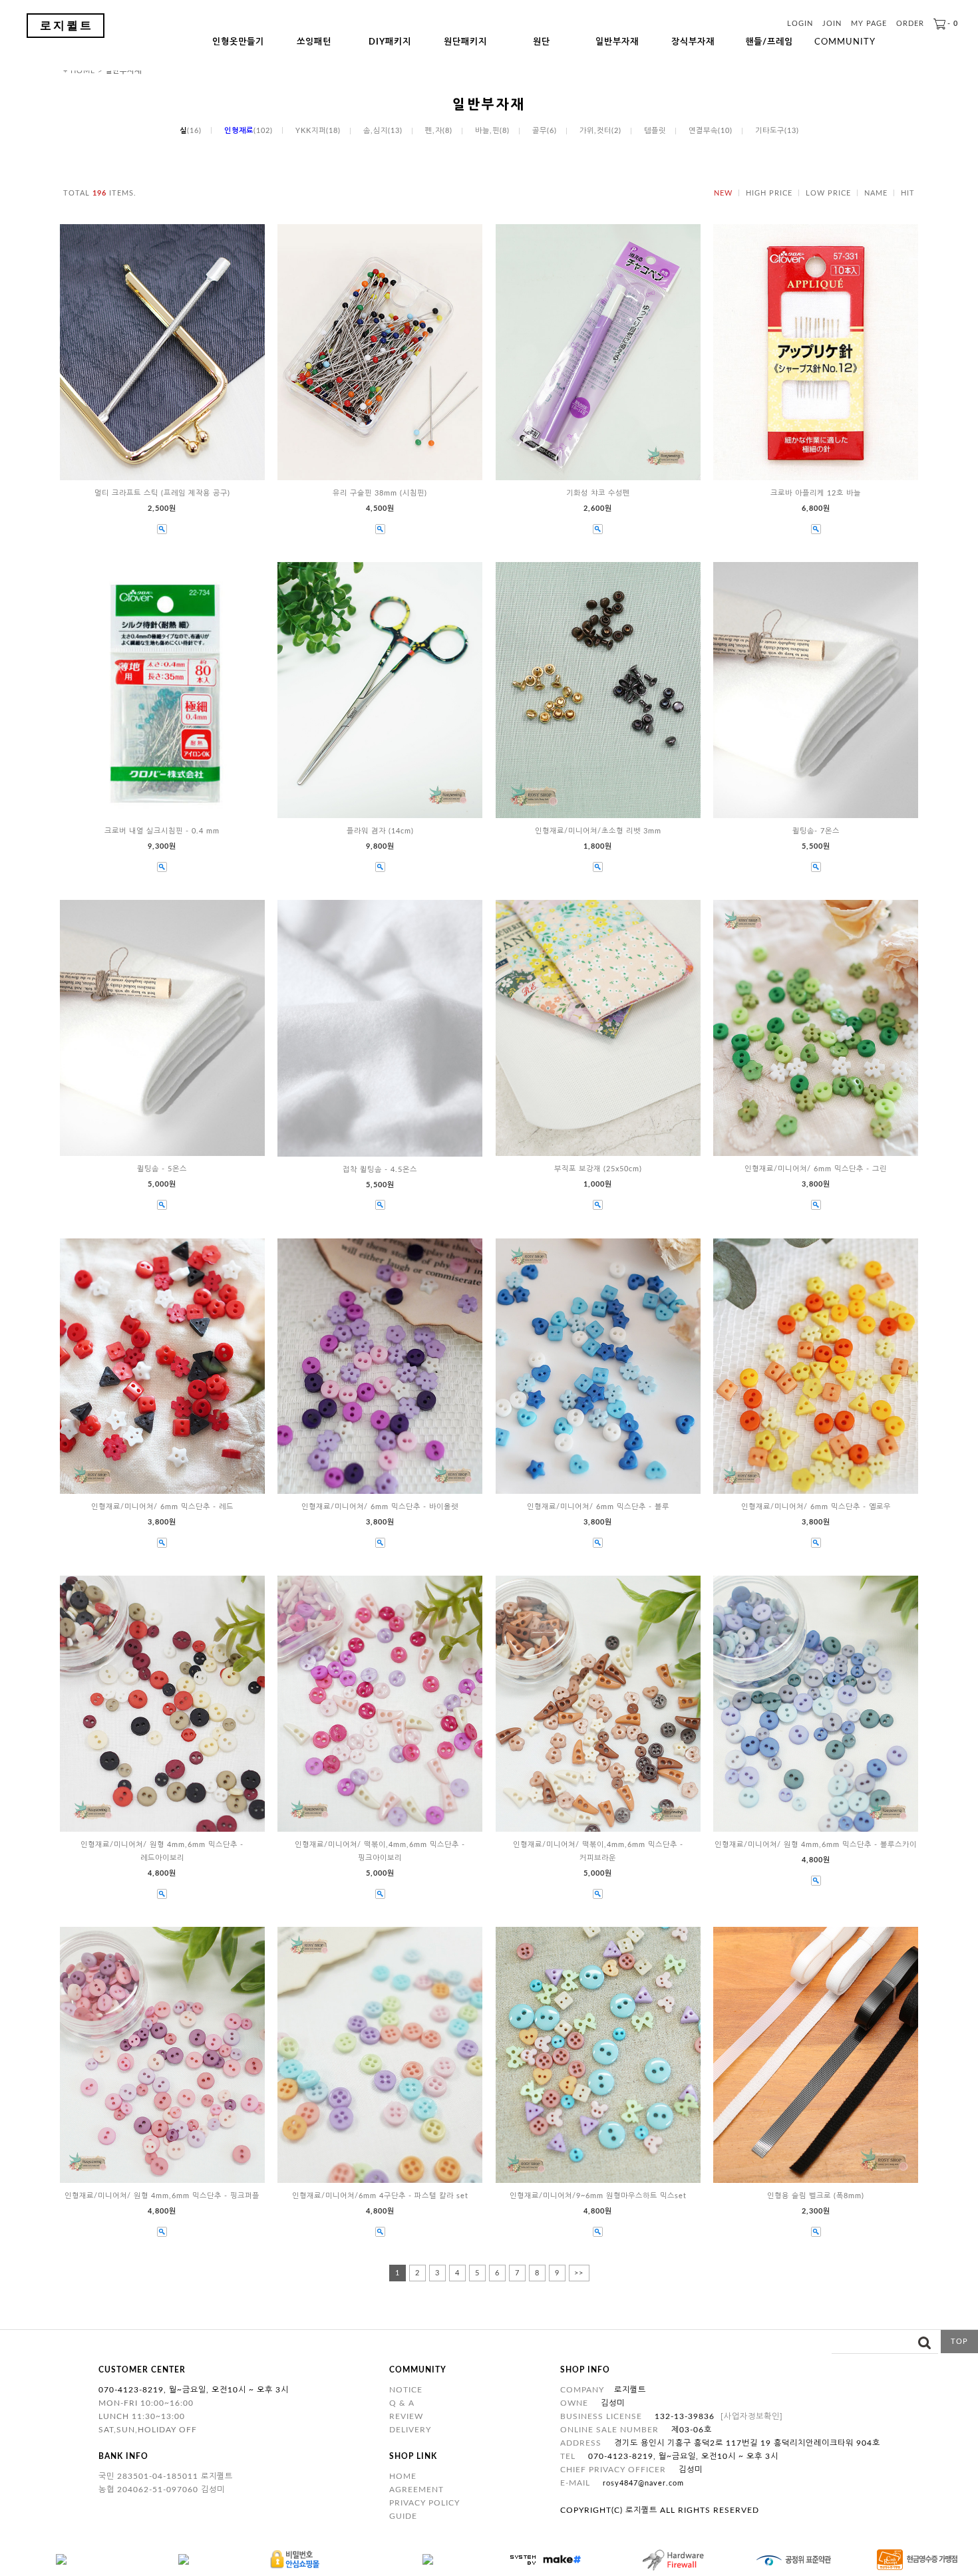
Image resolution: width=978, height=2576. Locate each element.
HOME (403, 2476)
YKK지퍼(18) (318, 131)
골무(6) (545, 131)
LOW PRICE (828, 193)
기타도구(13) (777, 131)
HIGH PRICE (769, 193)
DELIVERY (410, 2430)
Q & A (402, 2403)
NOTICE (406, 2390)
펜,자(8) (439, 131)
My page (869, 24)
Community (845, 42)
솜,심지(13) (383, 131)
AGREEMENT (416, 2490)
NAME (876, 193)
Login (800, 24)
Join (832, 24)
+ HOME (79, 71)
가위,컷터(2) (600, 131)
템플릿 (655, 131)
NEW (723, 193)
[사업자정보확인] (752, 2416)
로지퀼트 (67, 26)
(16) (191, 131)
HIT (908, 193)
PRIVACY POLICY (424, 2503)
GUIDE (403, 2516)
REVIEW (406, 2416)
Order (910, 24)
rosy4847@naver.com (643, 2483)
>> (579, 2273)
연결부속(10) (711, 131)
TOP (959, 2342)
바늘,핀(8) (492, 131)
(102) (248, 131)
